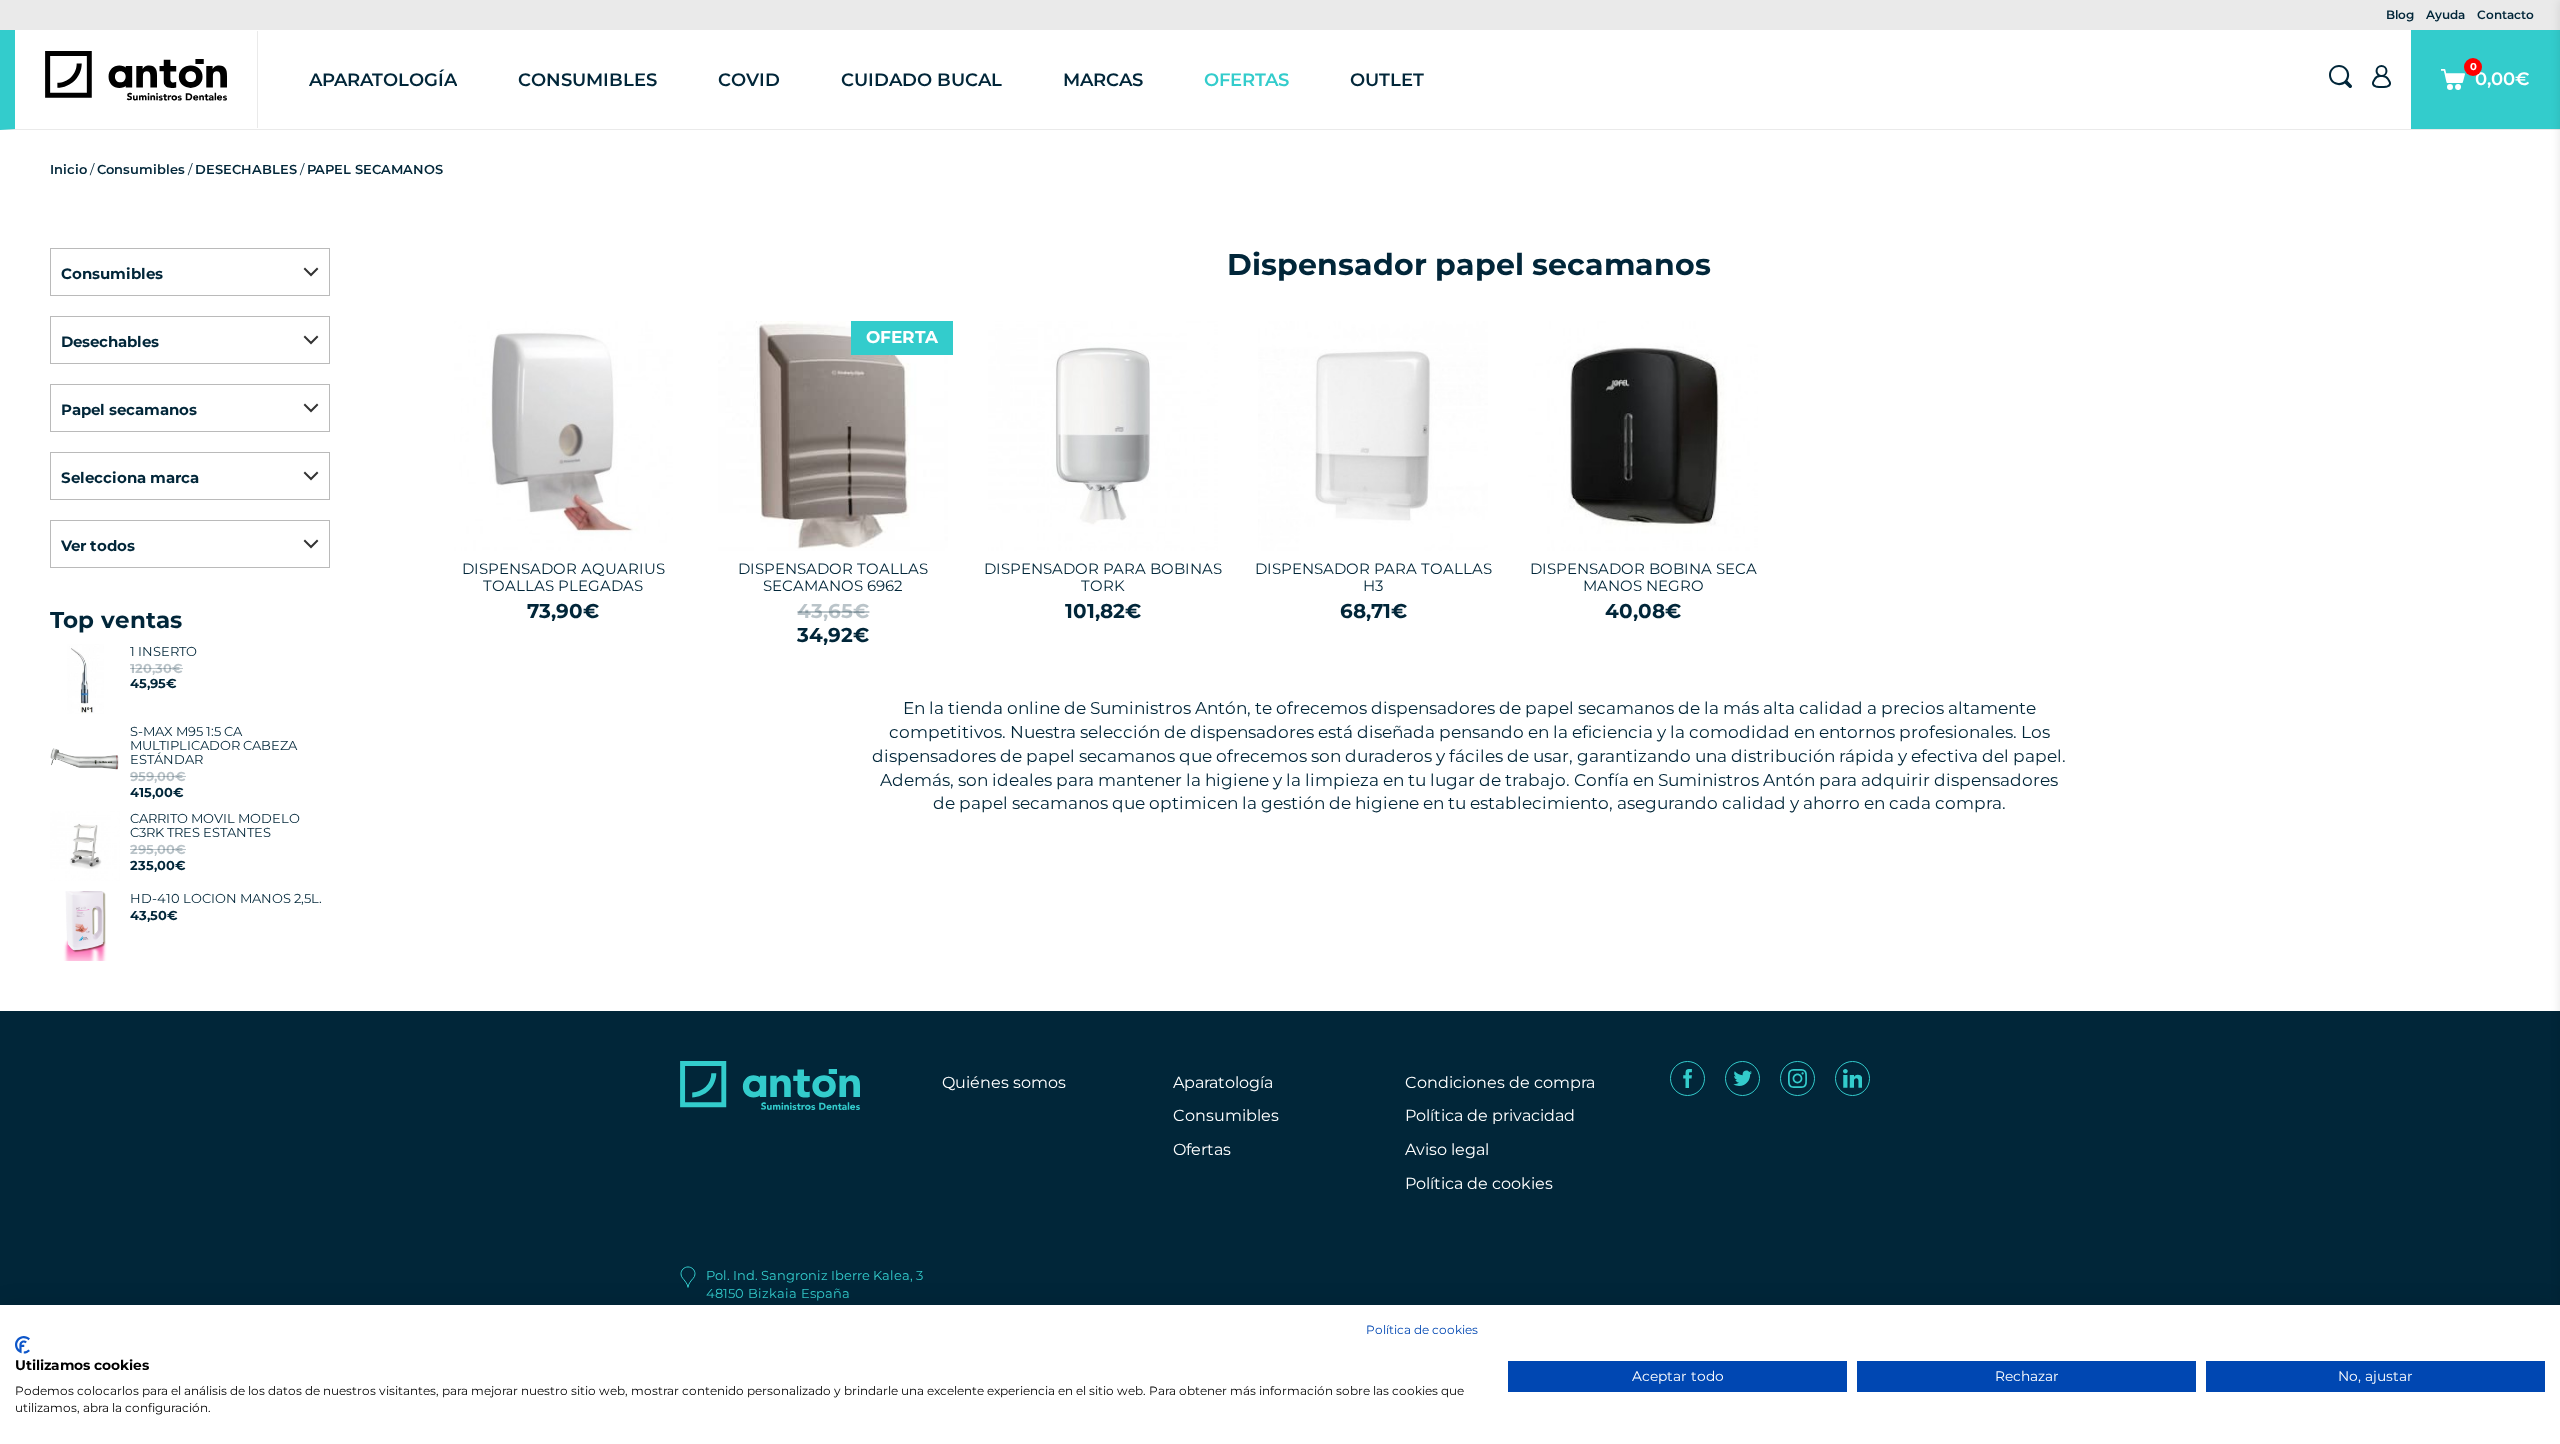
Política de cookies (1479, 1183)
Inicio (68, 169)
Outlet (1387, 80)
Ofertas (1246, 80)
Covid (749, 80)
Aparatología (383, 80)
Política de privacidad (1490, 1115)
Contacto (2505, 14)
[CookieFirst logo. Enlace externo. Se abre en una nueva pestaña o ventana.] (22, 1345)
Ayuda (2445, 14)
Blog (2400, 14)
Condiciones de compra (1500, 1082)
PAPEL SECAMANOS (375, 169)
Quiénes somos (1004, 1082)
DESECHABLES (246, 169)
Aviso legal (1447, 1149)
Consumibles (587, 80)
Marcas (1103, 80)
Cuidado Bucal (921, 80)
